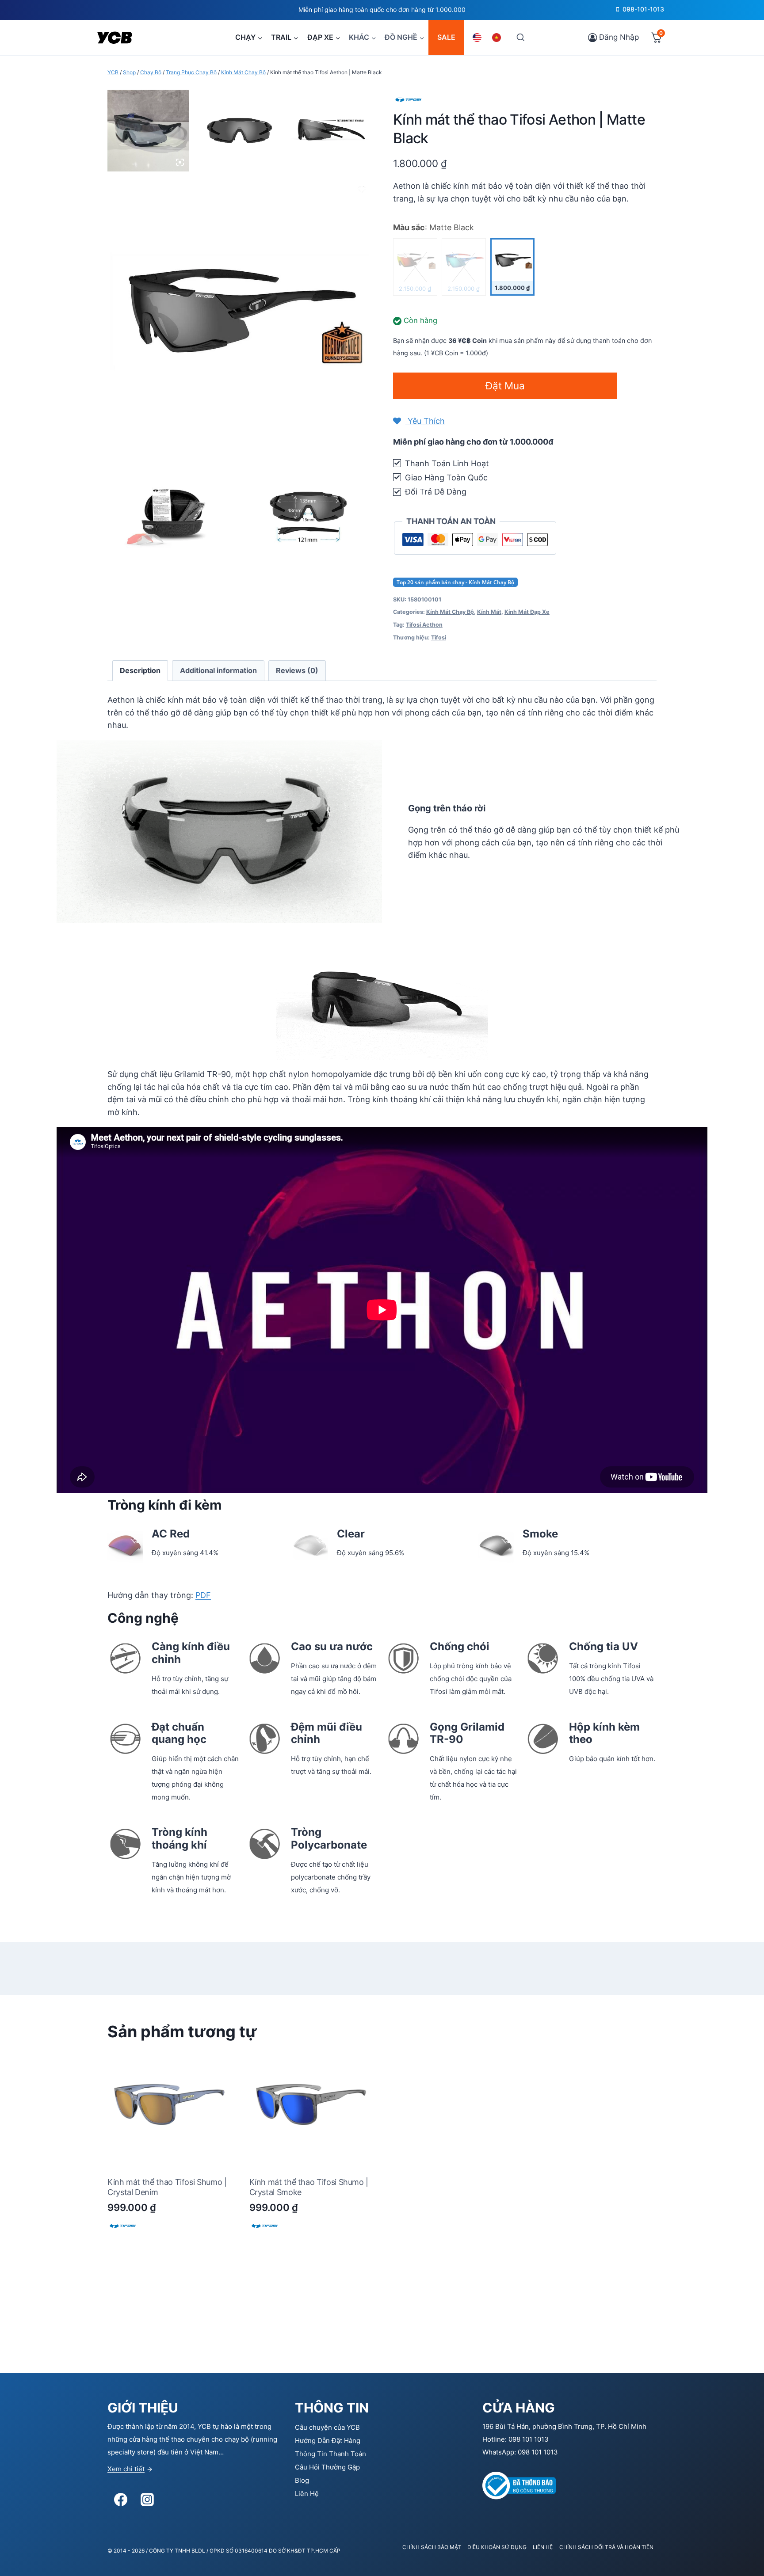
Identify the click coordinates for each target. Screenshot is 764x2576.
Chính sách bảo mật (432, 2547)
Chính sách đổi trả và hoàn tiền (606, 2547)
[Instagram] (147, 2500)
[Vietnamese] (498, 38)
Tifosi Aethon (424, 625)
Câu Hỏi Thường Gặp (327, 2467)
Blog (302, 2480)
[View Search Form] (520, 37)
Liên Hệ (307, 2494)
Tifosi (439, 637)
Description (140, 670)
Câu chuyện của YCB (327, 2427)
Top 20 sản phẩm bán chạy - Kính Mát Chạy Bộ (455, 582)
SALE (446, 37)
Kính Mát (489, 612)
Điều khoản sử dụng (497, 2547)
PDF (203, 1595)
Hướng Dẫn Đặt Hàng (328, 2441)
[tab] (140, 671)
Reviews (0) (297, 670)
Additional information (218, 670)
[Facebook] (121, 2500)
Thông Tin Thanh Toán (330, 2454)
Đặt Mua (505, 386)
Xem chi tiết (126, 2469)
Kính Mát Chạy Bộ (450, 612)
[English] (478, 38)
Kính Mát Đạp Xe (527, 612)
